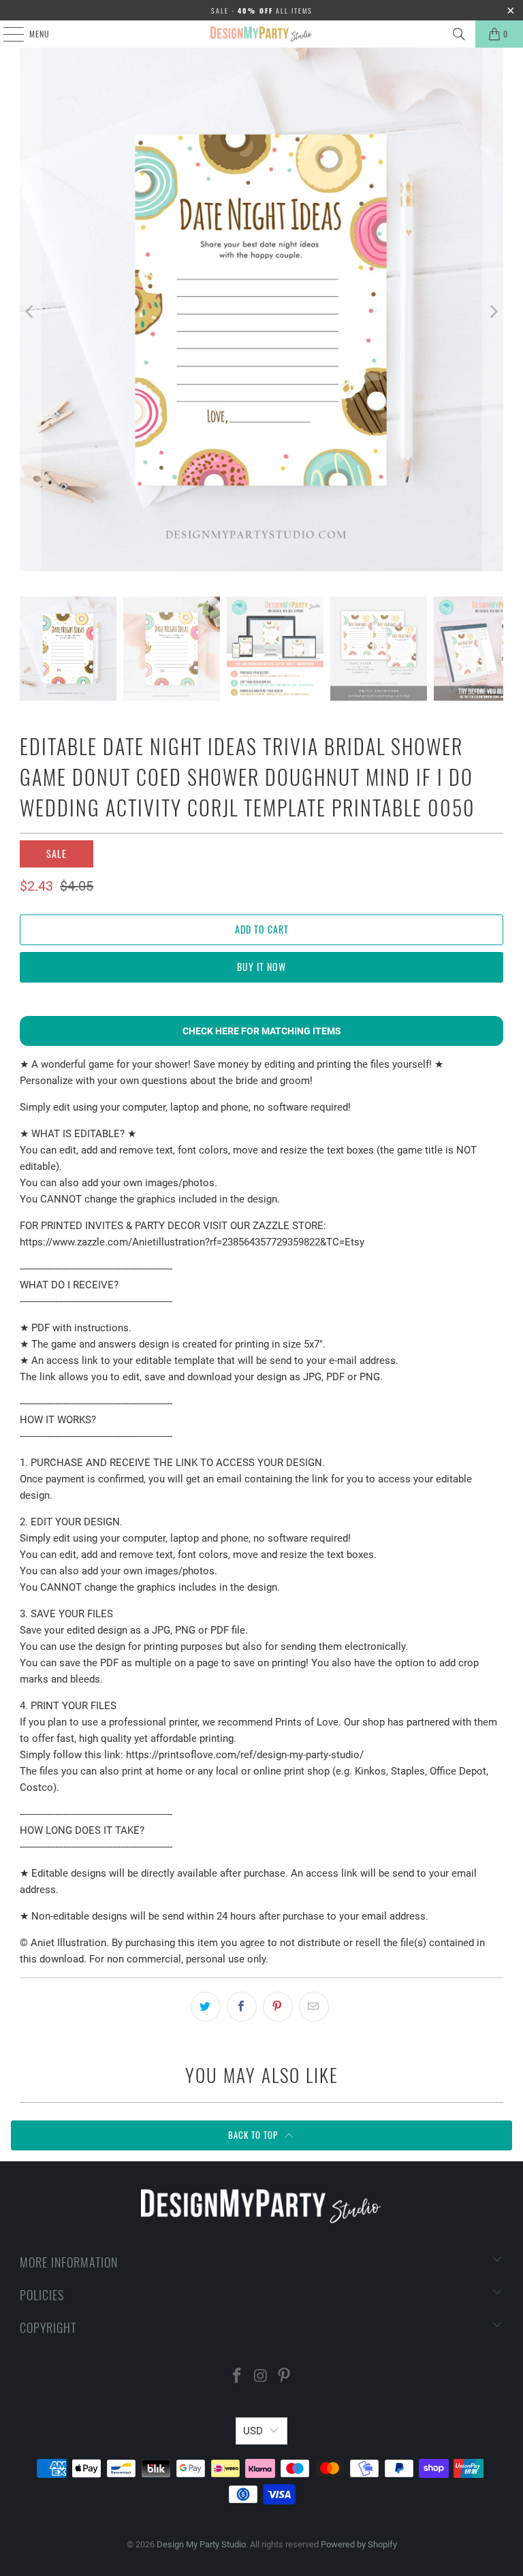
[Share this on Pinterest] (278, 2007)
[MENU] (6, 34)
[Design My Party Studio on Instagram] (261, 2377)
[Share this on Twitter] (206, 2007)
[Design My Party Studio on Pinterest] (285, 2377)
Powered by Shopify (359, 2544)
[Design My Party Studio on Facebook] (237, 2377)
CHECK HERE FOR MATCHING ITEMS (262, 1031)
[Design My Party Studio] (261, 34)
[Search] (459, 34)
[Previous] (30, 312)
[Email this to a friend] (314, 2007)
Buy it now (261, 967)
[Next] (493, 312)
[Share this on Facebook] (242, 2007)
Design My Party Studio (201, 2544)
